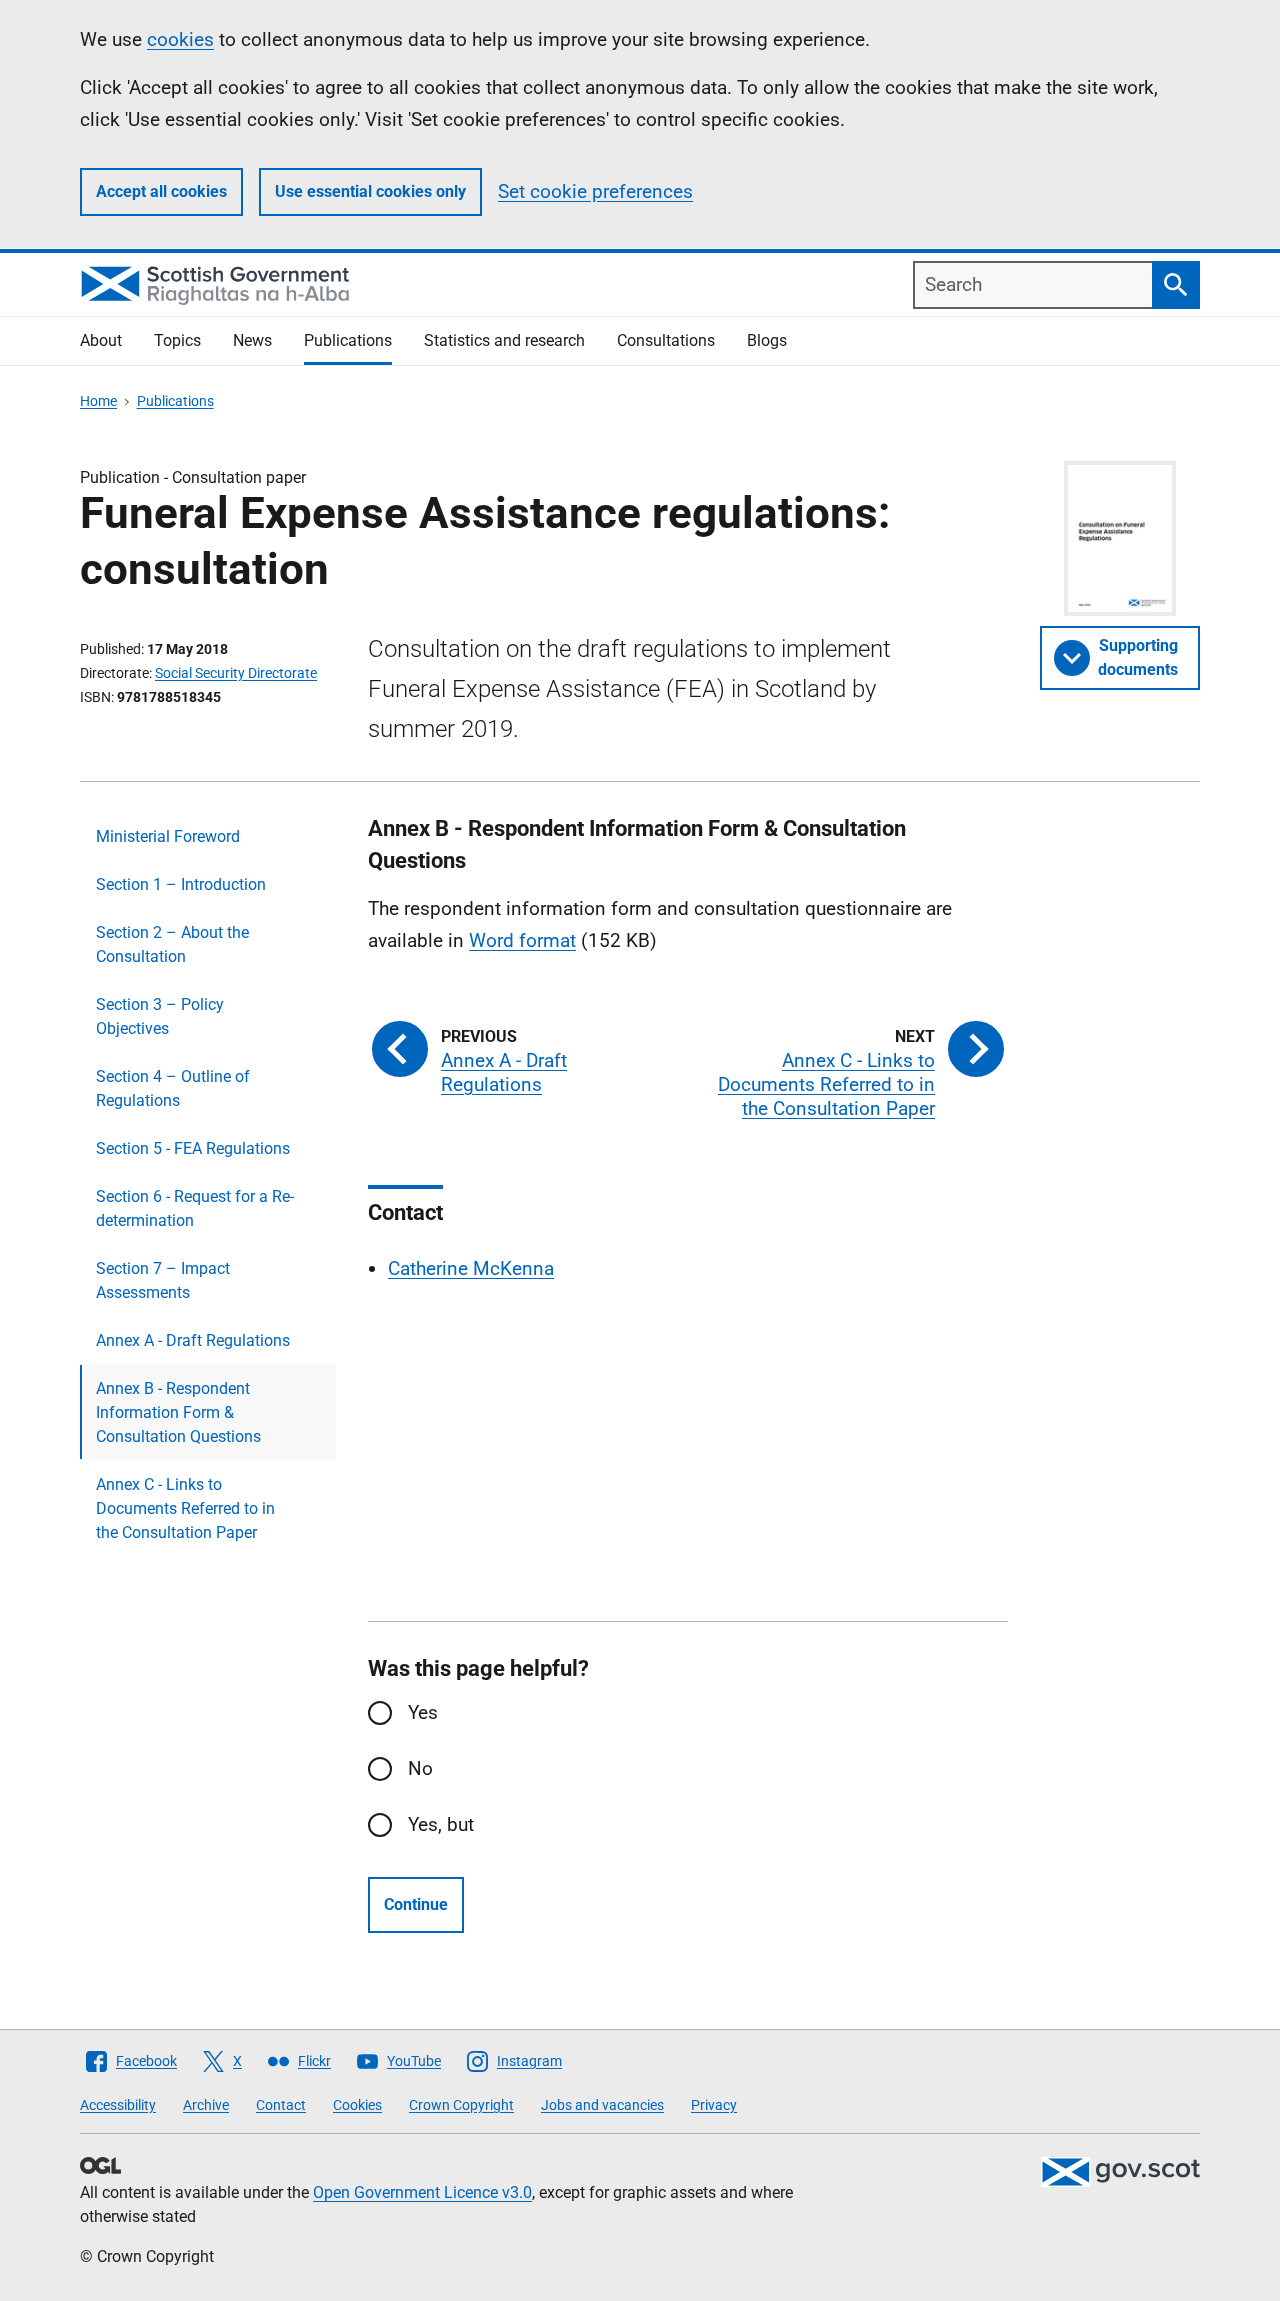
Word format (522, 940)
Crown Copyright (461, 2105)
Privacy (714, 2105)
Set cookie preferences (595, 191)
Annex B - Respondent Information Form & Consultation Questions (178, 1412)
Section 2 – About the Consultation (172, 944)
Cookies (357, 2105)
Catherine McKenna (471, 1268)
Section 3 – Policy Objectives (160, 1016)
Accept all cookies (161, 191)
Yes (423, 1712)
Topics (177, 340)
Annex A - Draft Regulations (193, 1340)
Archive (206, 2105)
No (420, 1768)
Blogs (767, 340)
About (101, 340)
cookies (180, 39)
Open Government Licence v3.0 (422, 2192)
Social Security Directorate (236, 673)
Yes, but (441, 1824)
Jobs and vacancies (602, 2105)
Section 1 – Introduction (181, 884)
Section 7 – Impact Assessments (163, 1280)
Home (98, 401)
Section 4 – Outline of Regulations (173, 1088)
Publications (348, 340)
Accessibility (118, 2105)
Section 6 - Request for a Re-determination (195, 1208)
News (252, 340)
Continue (416, 1904)
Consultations (666, 340)
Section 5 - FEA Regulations (193, 1148)
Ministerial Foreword (168, 836)
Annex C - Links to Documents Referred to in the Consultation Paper (185, 1508)
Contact (281, 2105)
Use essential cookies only (370, 191)
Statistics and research (504, 340)
